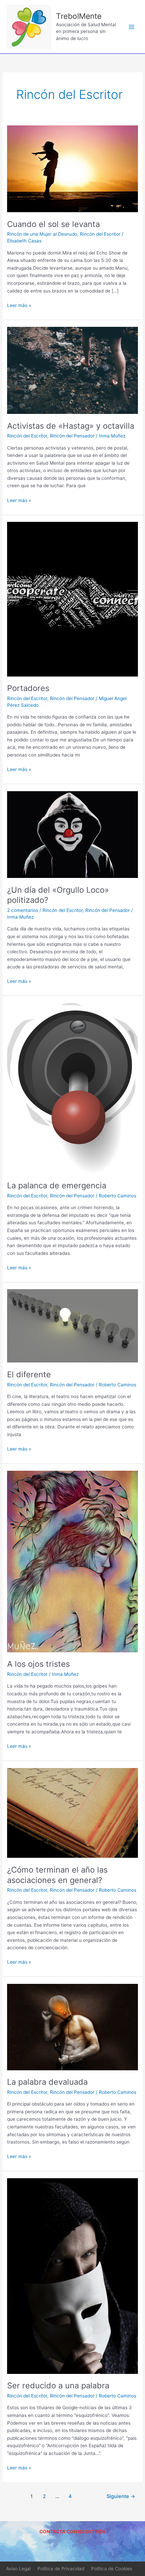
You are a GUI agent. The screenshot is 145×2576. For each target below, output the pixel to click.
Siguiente (121, 2496)
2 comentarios (23, 910)
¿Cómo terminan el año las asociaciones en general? (57, 1875)
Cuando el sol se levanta (53, 224)
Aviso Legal (18, 2569)
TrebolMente (79, 16)
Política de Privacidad (61, 2569)
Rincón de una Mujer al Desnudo (42, 234)
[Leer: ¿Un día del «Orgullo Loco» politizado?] (72, 834)
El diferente (29, 1374)
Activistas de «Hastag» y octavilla (71, 426)
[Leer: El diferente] (72, 1325)
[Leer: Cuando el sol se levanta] (72, 168)
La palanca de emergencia (57, 1185)
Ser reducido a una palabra (58, 2386)
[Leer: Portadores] (72, 599)
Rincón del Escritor (100, 234)
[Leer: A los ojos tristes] (72, 1561)
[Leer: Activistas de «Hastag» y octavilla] (72, 370)
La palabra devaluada (47, 2082)
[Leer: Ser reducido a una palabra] (72, 2276)
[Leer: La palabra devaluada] (72, 2027)
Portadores (28, 688)
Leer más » (19, 305)
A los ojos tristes (38, 1664)
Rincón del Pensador (72, 436)
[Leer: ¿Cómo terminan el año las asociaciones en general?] (72, 1812)
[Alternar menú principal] (132, 27)
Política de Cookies (112, 2569)
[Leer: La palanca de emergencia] (72, 1088)
